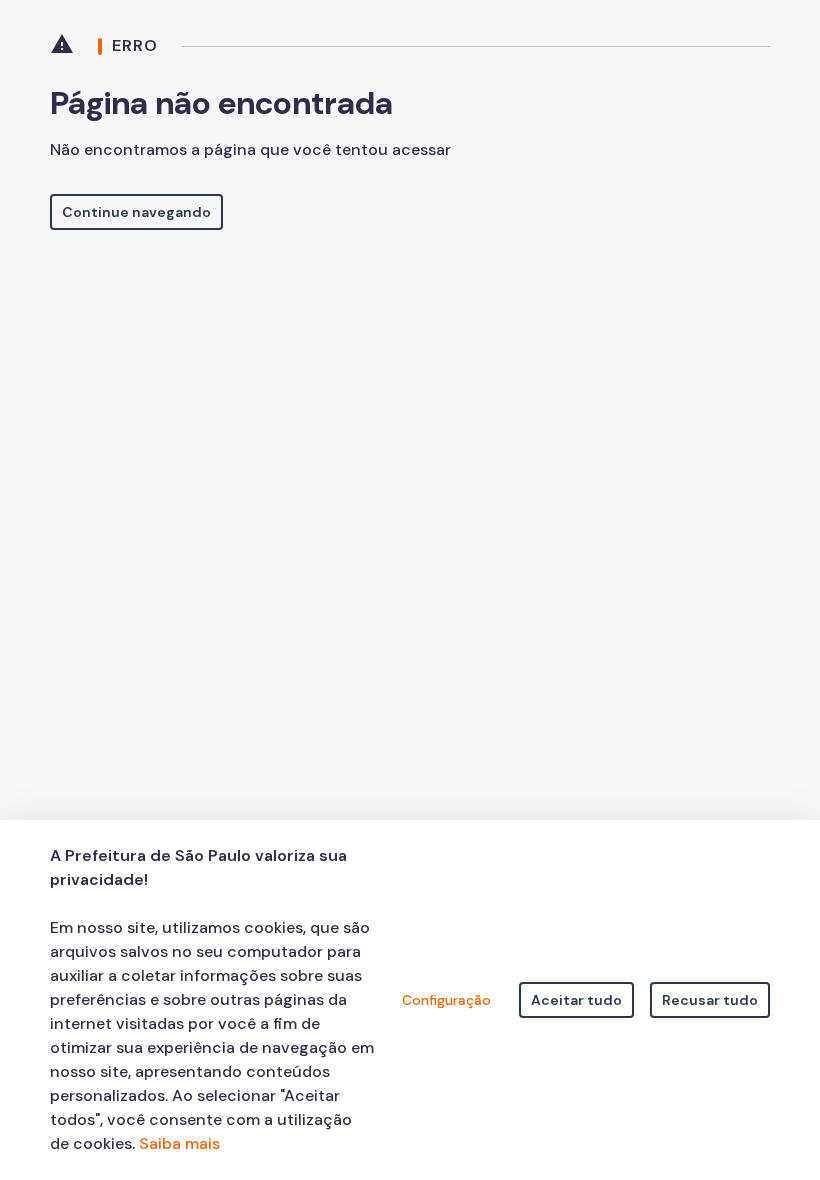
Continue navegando (136, 212)
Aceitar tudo (576, 1000)
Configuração (446, 1000)
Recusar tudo (710, 1000)
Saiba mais (179, 1143)
